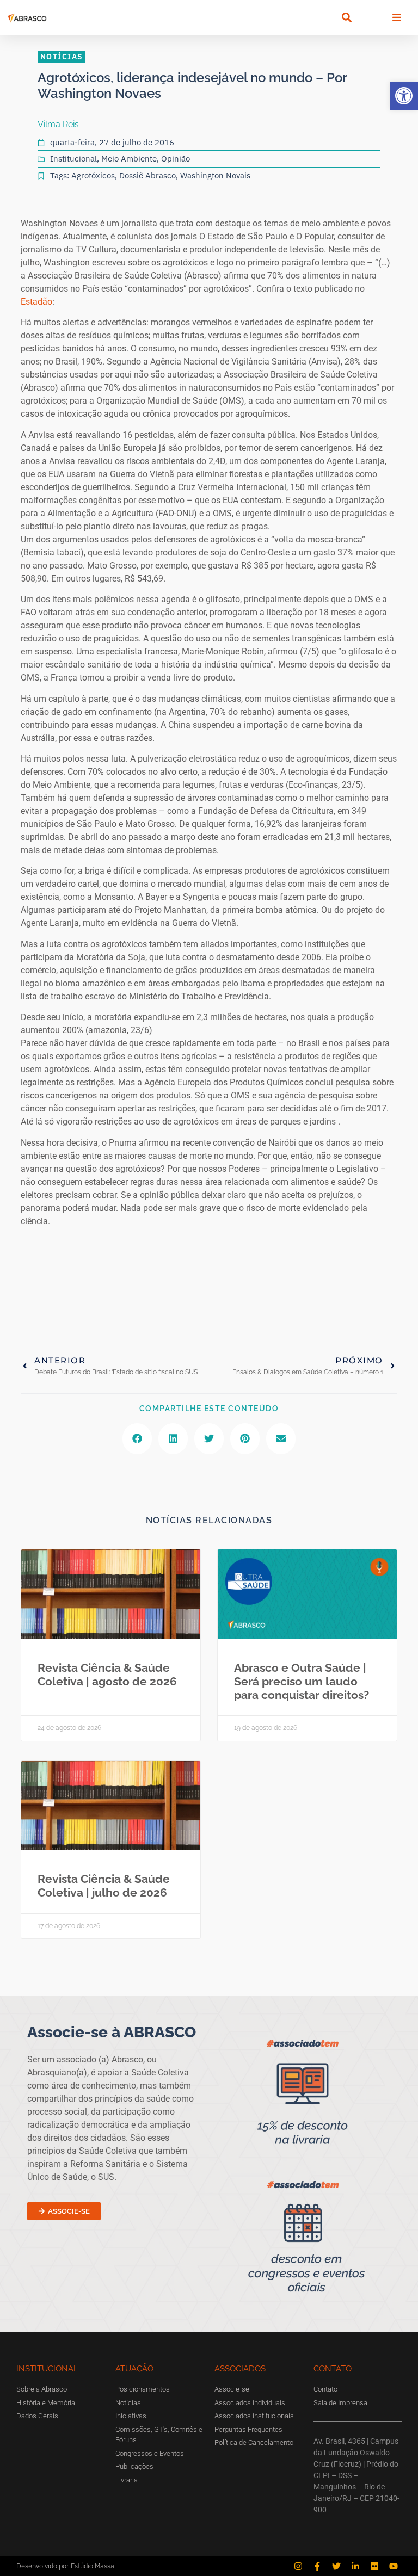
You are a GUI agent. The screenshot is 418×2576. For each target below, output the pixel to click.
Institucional (73, 159)
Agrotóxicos (93, 175)
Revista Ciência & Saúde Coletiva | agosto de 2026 (107, 1675)
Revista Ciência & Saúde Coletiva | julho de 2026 (104, 1886)
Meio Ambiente (129, 159)
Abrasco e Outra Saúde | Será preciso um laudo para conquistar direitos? (302, 1681)
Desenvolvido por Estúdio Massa (65, 2566)
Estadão (36, 302)
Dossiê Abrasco (147, 175)
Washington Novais (215, 175)
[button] (404, 96)
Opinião (176, 159)
